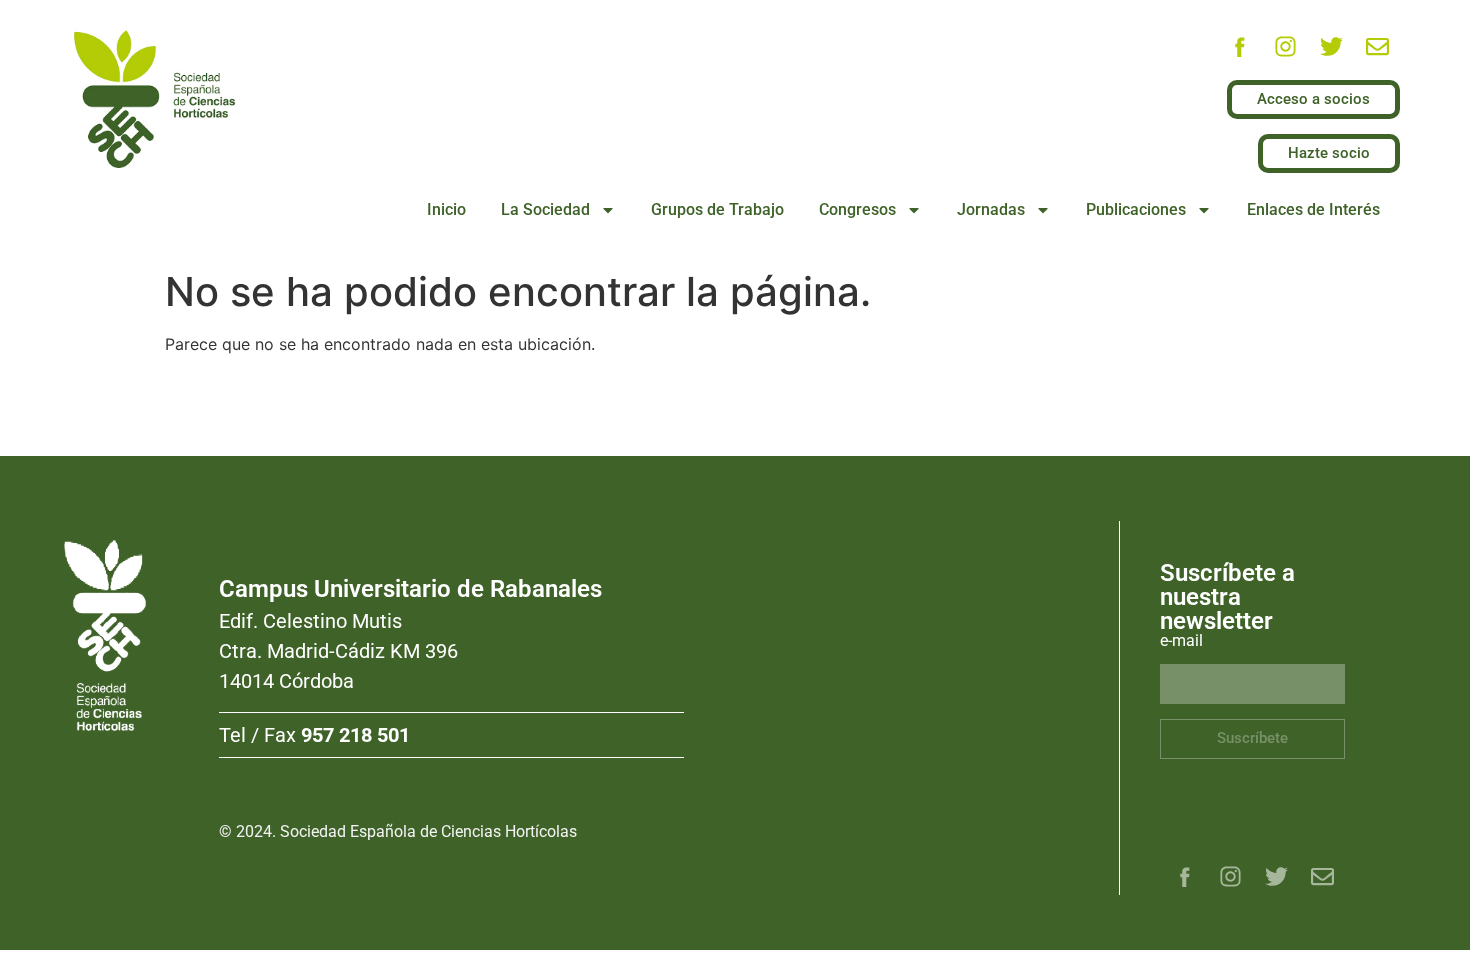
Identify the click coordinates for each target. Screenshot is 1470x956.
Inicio (446, 209)
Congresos (857, 209)
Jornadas (991, 209)
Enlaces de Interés (1313, 209)
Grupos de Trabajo (717, 209)
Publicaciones (1136, 209)
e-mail (1181, 641)
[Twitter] (1331, 47)
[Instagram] (1285, 47)
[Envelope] (1377, 47)
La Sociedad (545, 209)
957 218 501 (355, 735)
